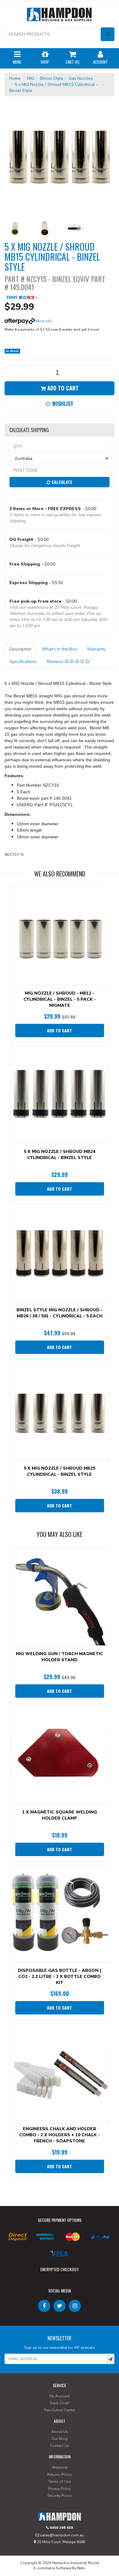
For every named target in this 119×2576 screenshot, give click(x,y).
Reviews (56, 662)
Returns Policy (60, 2475)
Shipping (60, 2467)
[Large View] (15, 228)
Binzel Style (52, 78)
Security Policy (60, 2496)
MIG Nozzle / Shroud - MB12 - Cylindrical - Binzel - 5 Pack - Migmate (60, 999)
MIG (31, 78)
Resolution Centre (60, 2410)
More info (44, 321)
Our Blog (60, 2439)
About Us (60, 2432)
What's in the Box (59, 649)
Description (20, 649)
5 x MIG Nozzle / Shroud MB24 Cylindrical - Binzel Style (60, 1155)
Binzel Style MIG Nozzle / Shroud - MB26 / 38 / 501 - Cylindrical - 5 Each (60, 1313)
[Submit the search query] (108, 34)
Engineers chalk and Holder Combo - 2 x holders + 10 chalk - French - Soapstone (60, 2135)
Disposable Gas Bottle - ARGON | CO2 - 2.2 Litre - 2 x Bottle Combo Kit (60, 1977)
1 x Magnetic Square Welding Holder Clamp (60, 1815)
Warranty (96, 649)
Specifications (23, 662)
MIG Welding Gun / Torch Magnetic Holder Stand (60, 1657)
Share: (13, 297)
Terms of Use (60, 2482)
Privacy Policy (60, 2489)
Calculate (61, 482)
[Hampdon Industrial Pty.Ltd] (60, 16)
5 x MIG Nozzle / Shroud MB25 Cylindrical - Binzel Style (60, 1471)
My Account (60, 2396)
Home (15, 78)
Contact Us (60, 2446)
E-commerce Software (52, 2568)
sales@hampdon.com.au (61, 2535)
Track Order (60, 2403)
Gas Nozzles (81, 78)
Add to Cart (62, 388)
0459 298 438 (61, 2528)
